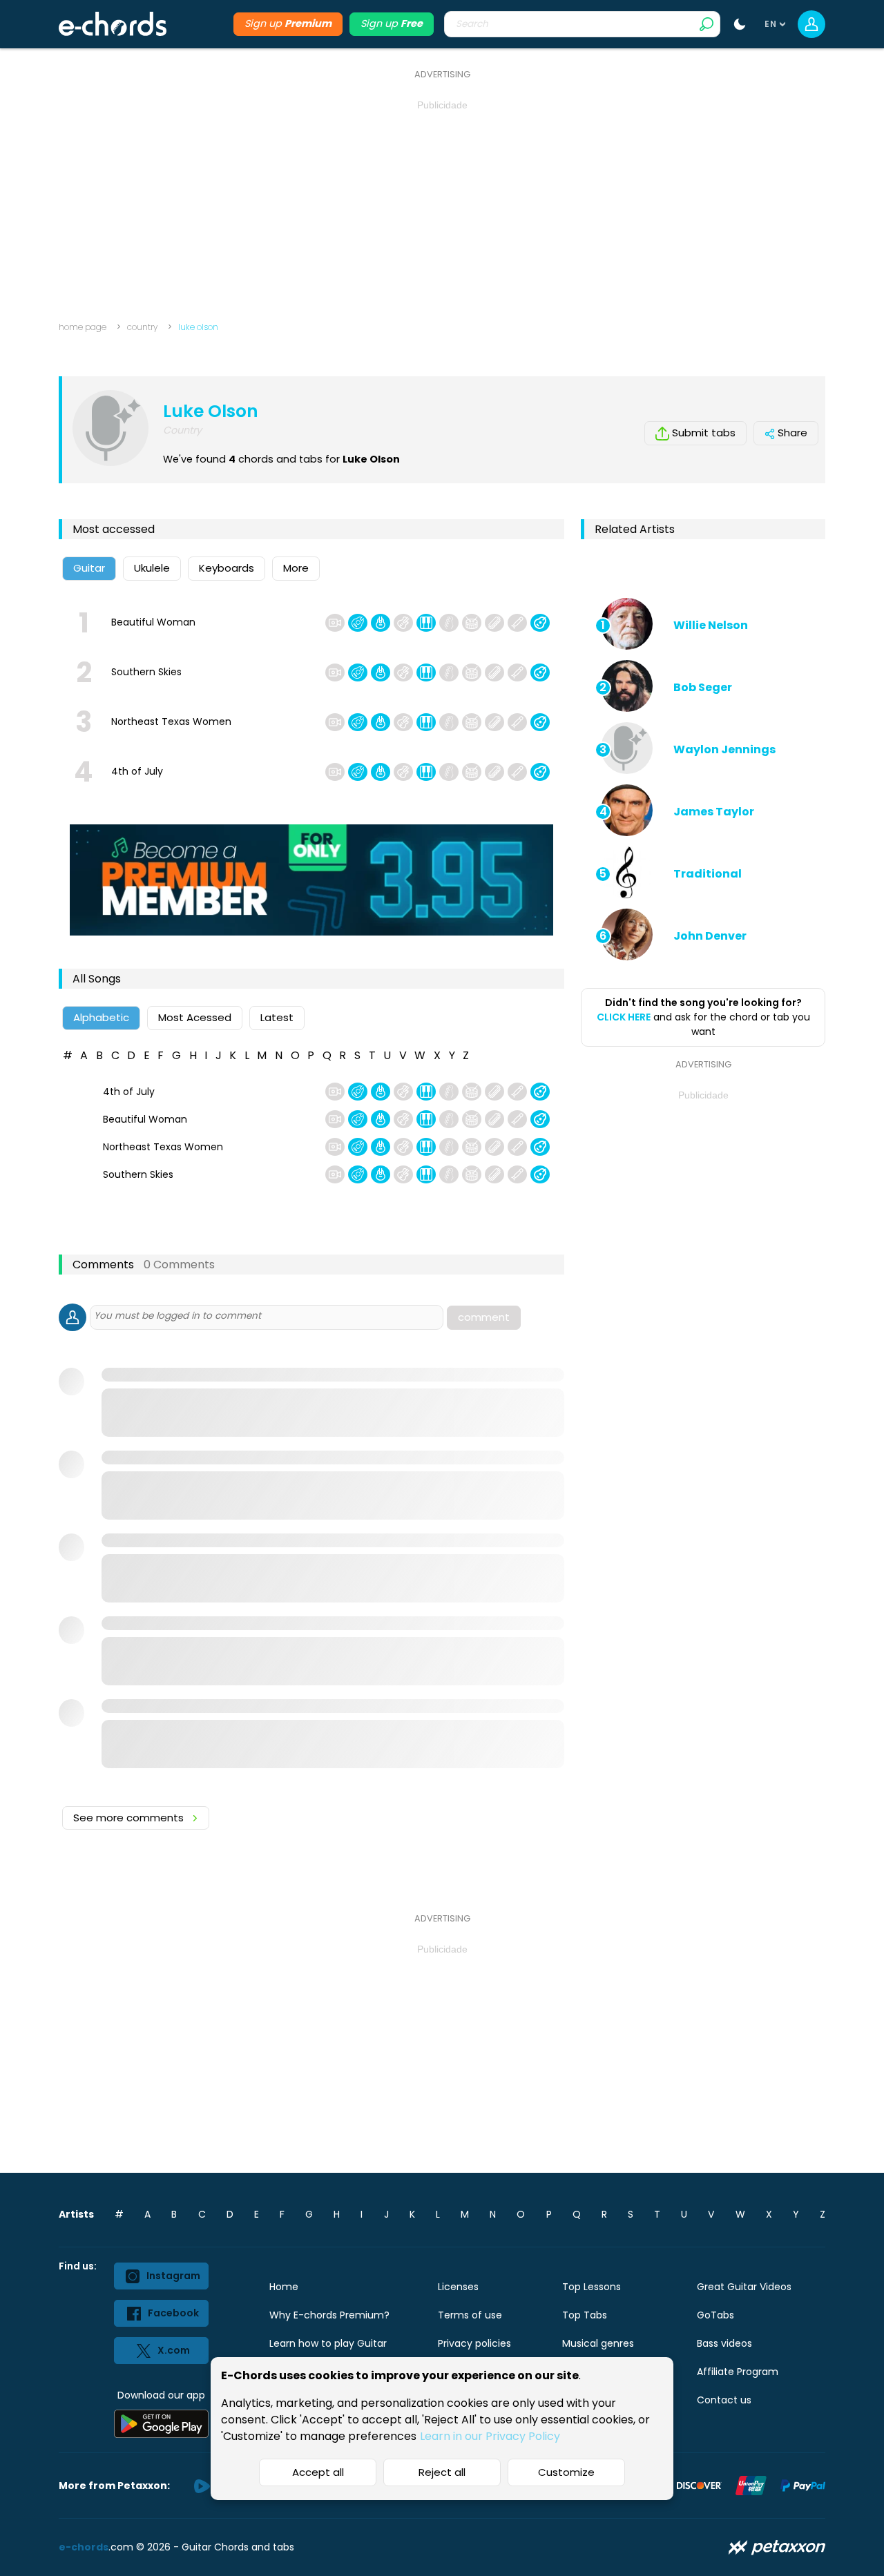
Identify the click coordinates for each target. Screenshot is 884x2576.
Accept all (318, 2472)
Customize (566, 2472)
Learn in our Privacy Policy (490, 2436)
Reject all (442, 2472)
